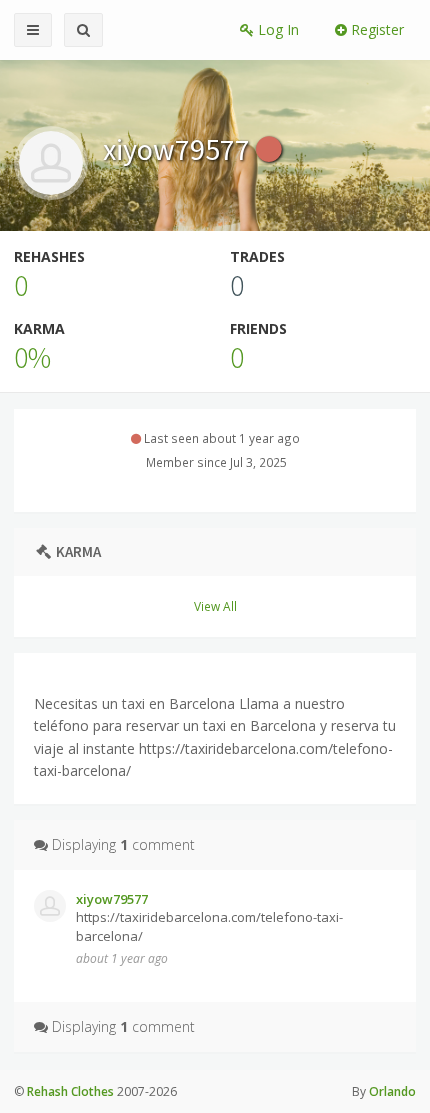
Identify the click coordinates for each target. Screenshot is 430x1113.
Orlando (392, 1091)
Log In (276, 29)
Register (375, 29)
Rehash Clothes (70, 1091)
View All (215, 606)
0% (32, 357)
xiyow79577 (179, 149)
